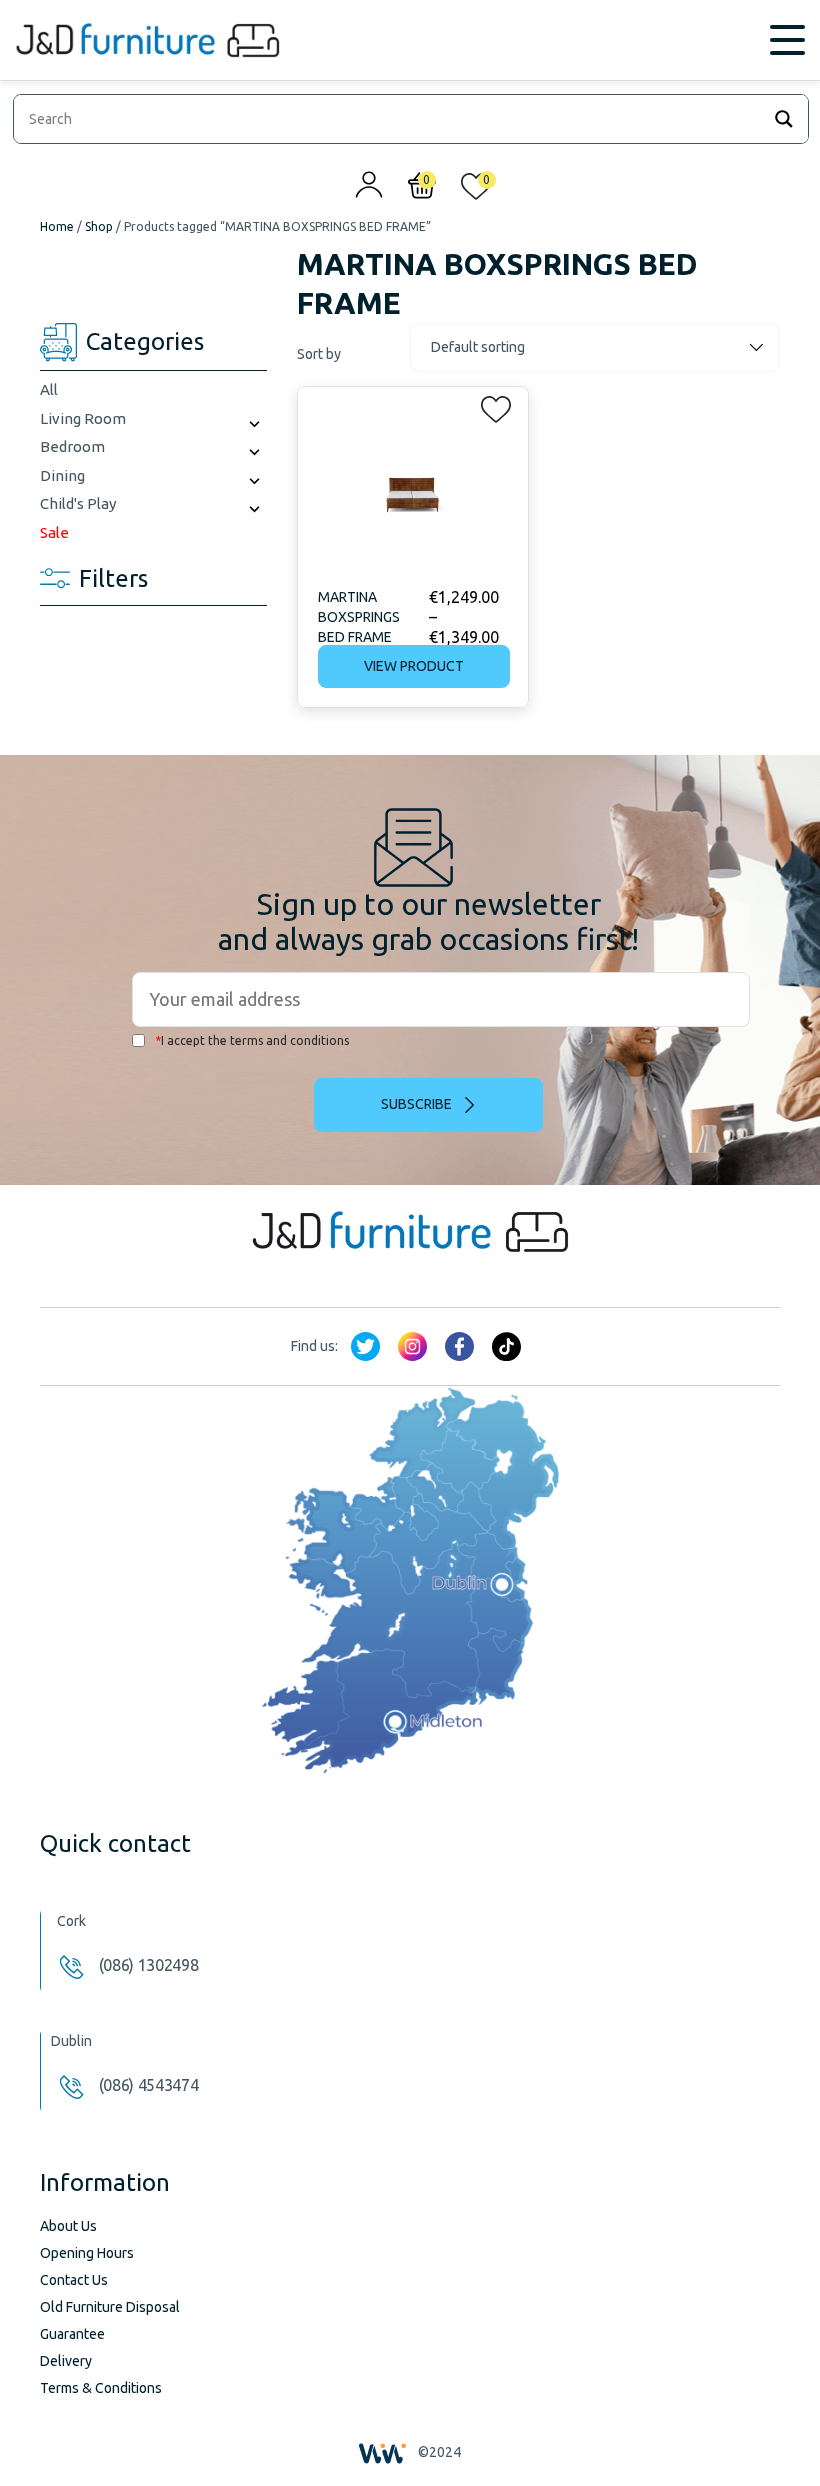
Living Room (83, 418)
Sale (54, 532)
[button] (490, 405)
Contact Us (74, 2280)
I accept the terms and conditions (252, 1040)
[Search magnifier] (784, 119)
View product (414, 666)
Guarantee (72, 2334)
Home (57, 226)
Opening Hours (87, 2253)
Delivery (66, 2361)
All (49, 389)
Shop (99, 226)
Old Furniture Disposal (110, 2307)
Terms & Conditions (101, 2388)
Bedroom (72, 446)
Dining (62, 475)
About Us (68, 2226)
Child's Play (78, 503)
